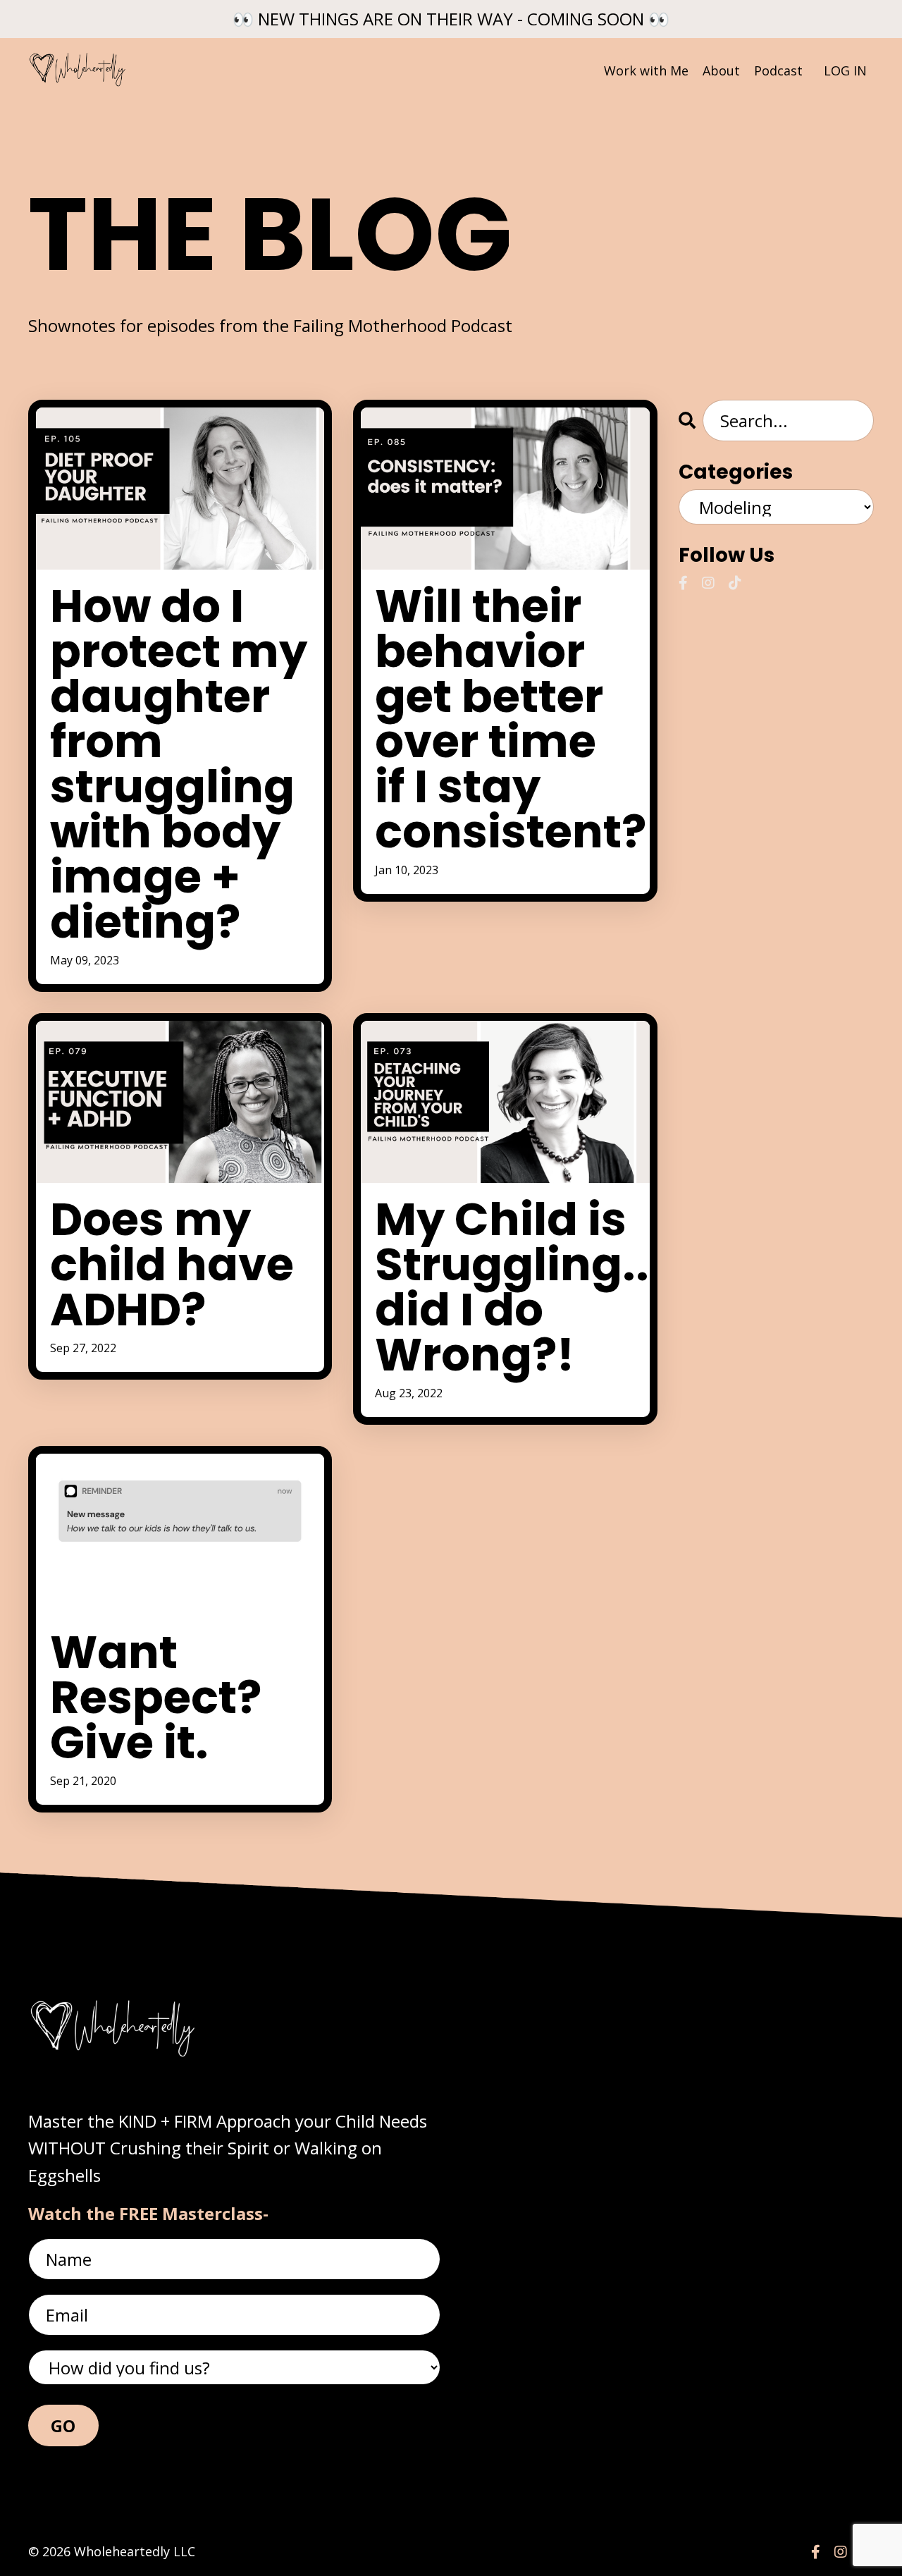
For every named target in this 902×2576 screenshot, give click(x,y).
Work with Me (646, 70)
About (721, 70)
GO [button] (63, 2425)
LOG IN (845, 70)
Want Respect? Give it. (156, 1698)
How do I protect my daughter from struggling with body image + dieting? (179, 764)
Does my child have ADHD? (172, 1265)
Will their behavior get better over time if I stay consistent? (505, 719)
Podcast (778, 70)
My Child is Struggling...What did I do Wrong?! (505, 1287)
